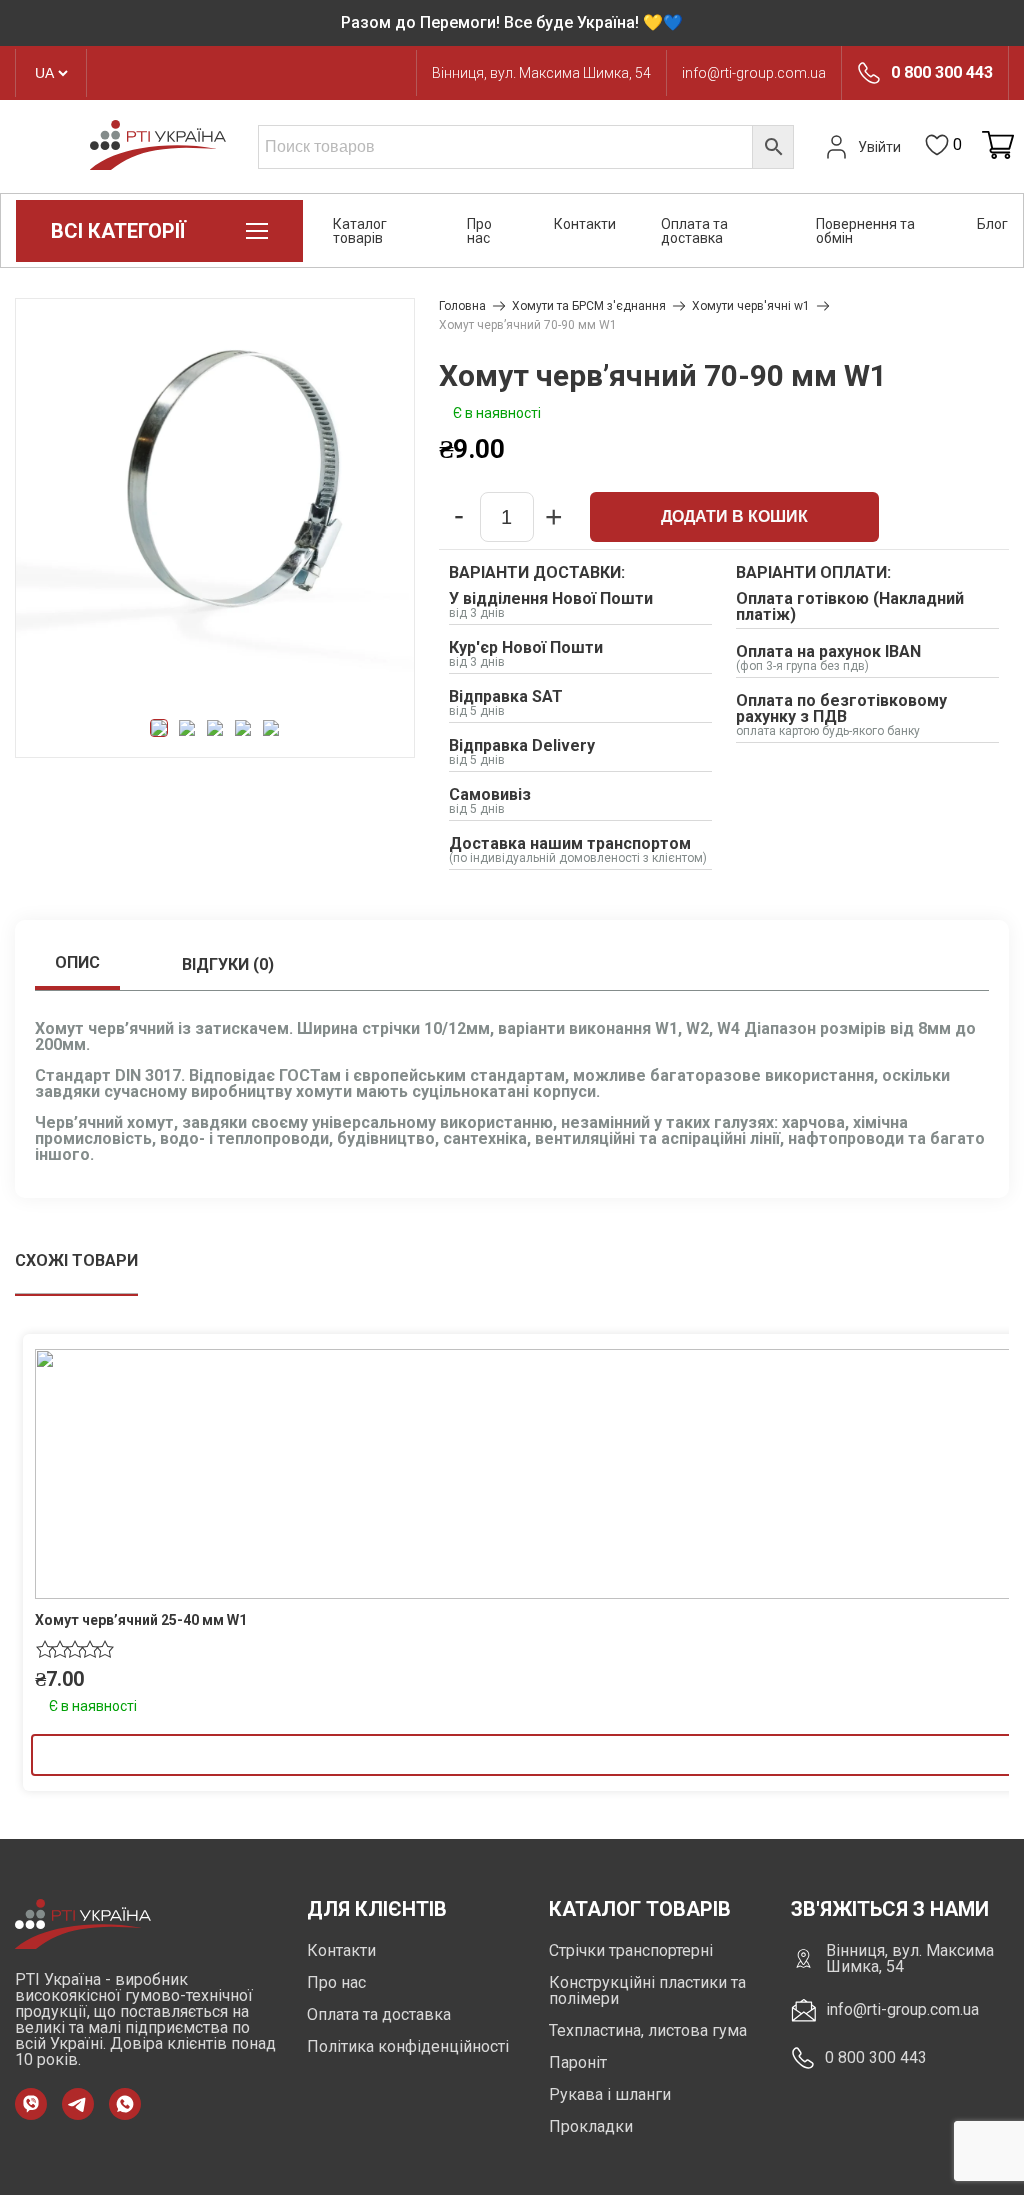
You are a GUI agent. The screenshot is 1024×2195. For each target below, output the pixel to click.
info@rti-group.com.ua (754, 73)
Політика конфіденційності (408, 2046)
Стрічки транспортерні (631, 1950)
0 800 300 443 (942, 73)
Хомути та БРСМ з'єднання (589, 306)
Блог (992, 224)
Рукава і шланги (610, 2094)
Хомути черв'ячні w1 (751, 306)
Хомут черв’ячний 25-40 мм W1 (141, 1620)
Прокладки (591, 2126)
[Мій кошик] (998, 146)
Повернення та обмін (865, 231)
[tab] (77, 965)
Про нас (479, 231)
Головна (462, 306)
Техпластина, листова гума (648, 2030)
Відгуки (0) (228, 964)
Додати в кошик (734, 516)
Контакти (585, 224)
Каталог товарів (360, 231)
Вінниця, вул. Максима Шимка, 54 (541, 73)
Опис (77, 962)
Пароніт (578, 2062)
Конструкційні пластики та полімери (647, 1990)
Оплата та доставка (694, 231)
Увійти (879, 147)
